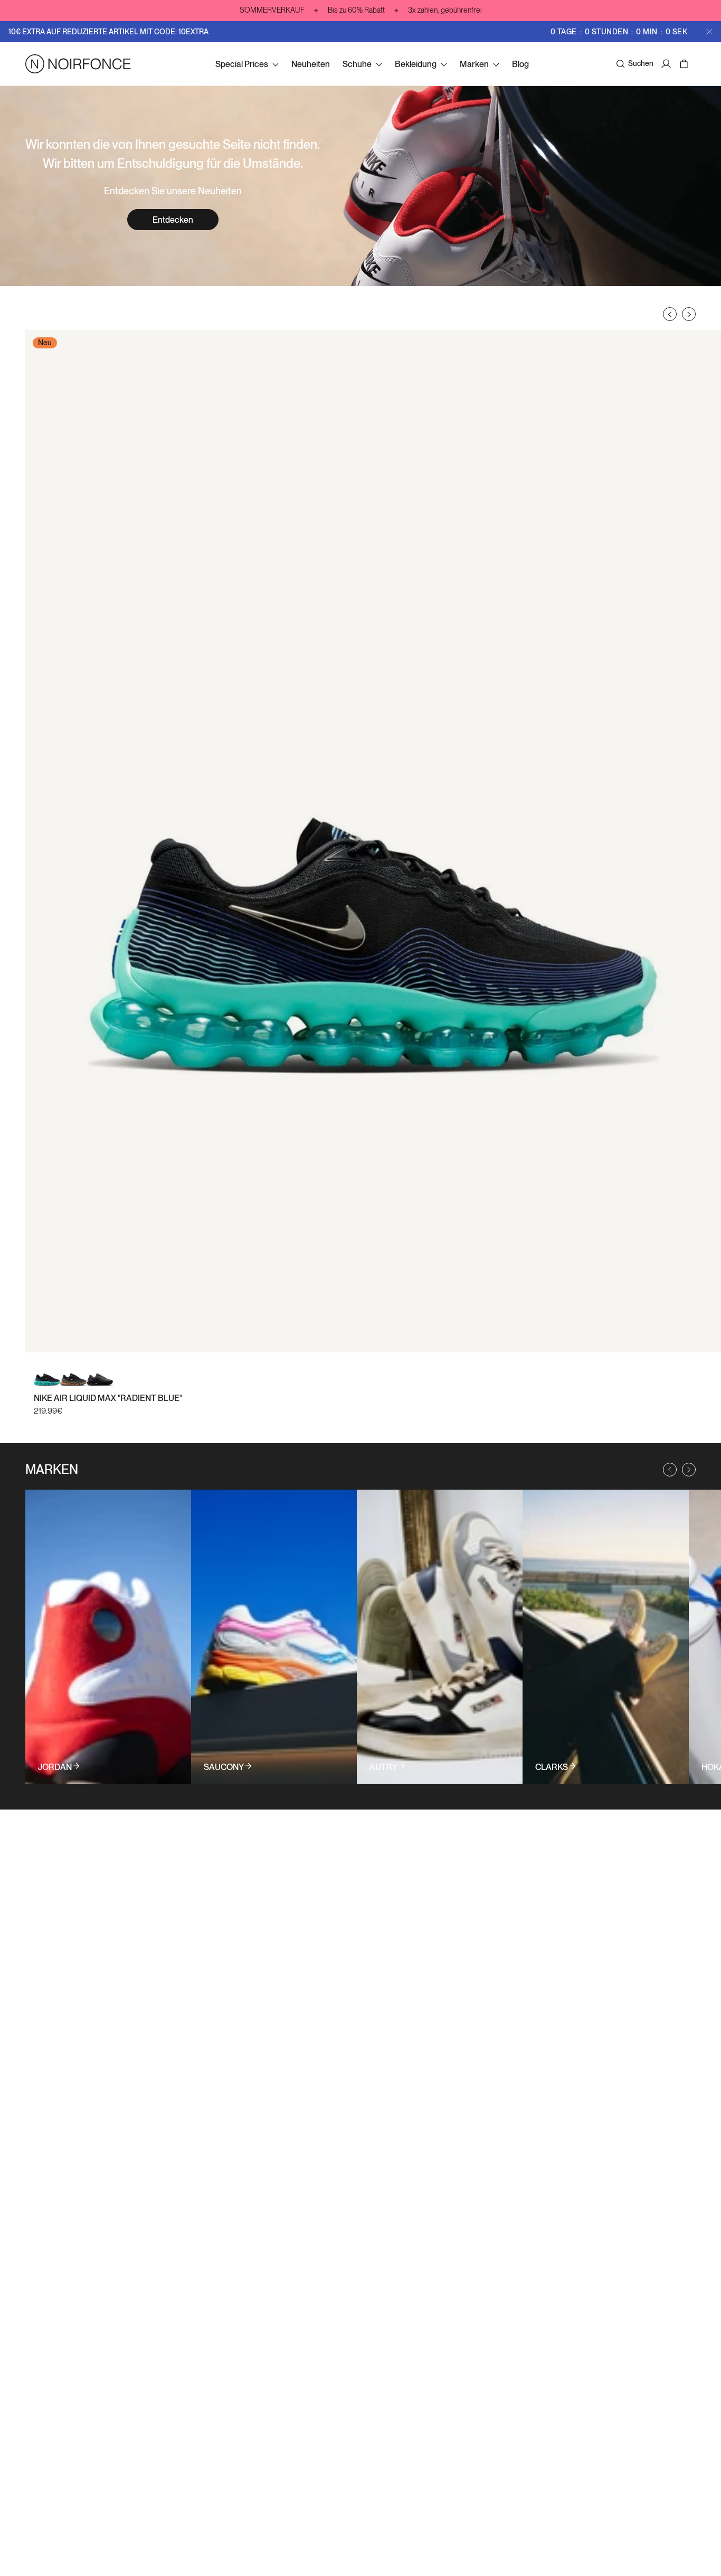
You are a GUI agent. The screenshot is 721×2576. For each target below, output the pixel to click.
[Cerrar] (709, 32)
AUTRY (383, 1767)
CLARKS (552, 1767)
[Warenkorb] (685, 64)
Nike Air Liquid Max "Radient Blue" (108, 1398)
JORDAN (55, 1767)
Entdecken (173, 220)
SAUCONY (224, 1767)
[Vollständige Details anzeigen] (108, 1637)
